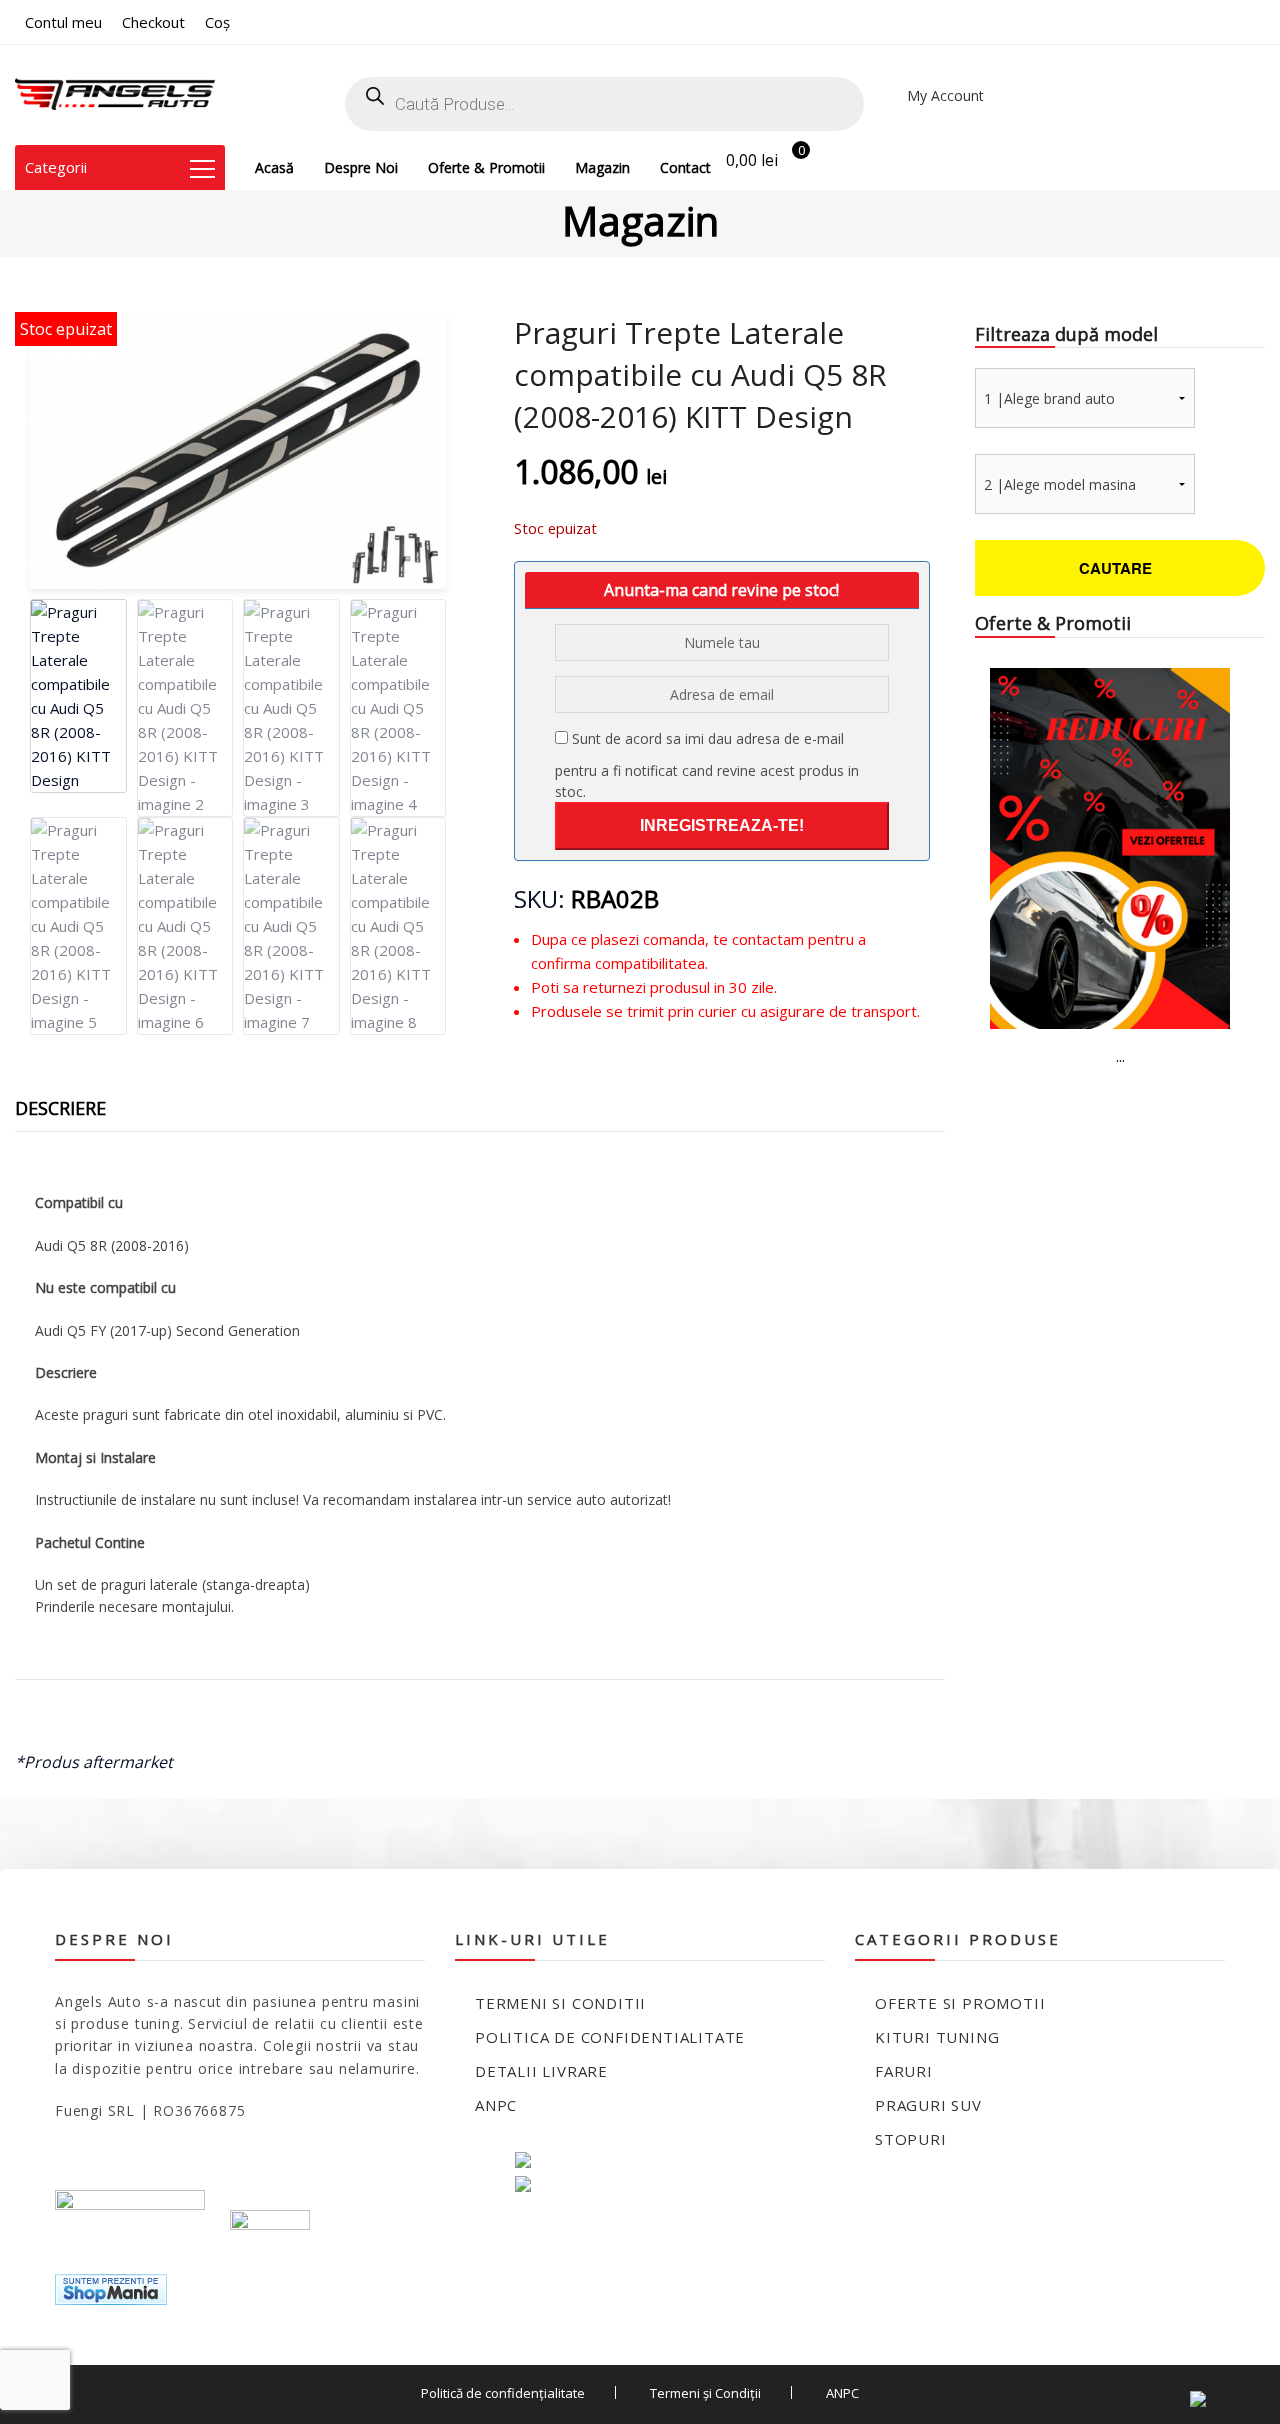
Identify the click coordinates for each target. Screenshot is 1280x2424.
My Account (945, 95)
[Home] (115, 95)
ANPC (496, 2105)
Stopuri (911, 2139)
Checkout (153, 22)
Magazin (602, 167)
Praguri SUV (928, 2105)
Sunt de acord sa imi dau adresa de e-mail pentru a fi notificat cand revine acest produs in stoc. (707, 765)
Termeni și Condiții (705, 2393)
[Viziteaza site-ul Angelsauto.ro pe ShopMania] (111, 2287)
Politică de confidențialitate (503, 2393)
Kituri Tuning (937, 2037)
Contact (685, 167)
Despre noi (361, 167)
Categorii (56, 167)
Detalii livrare (541, 2071)
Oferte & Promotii (486, 167)
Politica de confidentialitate (610, 2037)
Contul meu (63, 22)
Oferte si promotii (960, 2003)
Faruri (904, 2071)
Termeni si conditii (560, 2003)
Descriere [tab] (60, 1108)
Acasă (274, 167)
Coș (217, 22)
